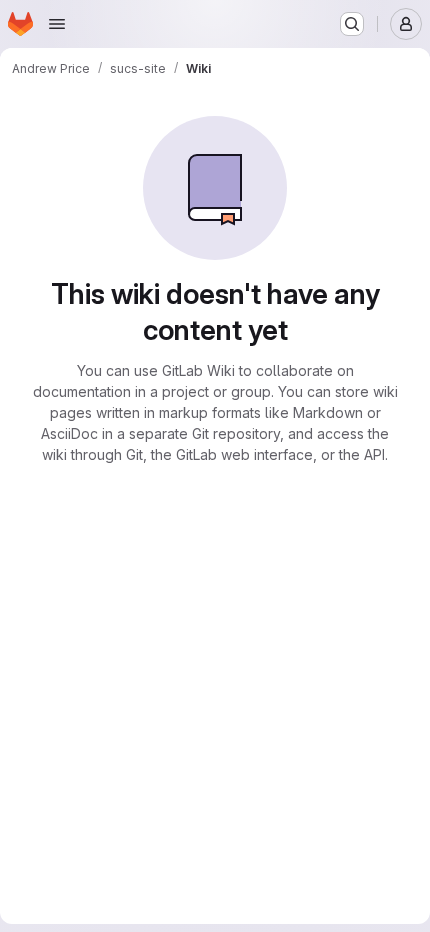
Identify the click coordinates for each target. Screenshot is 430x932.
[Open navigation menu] (57, 24)
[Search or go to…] (352, 24)
